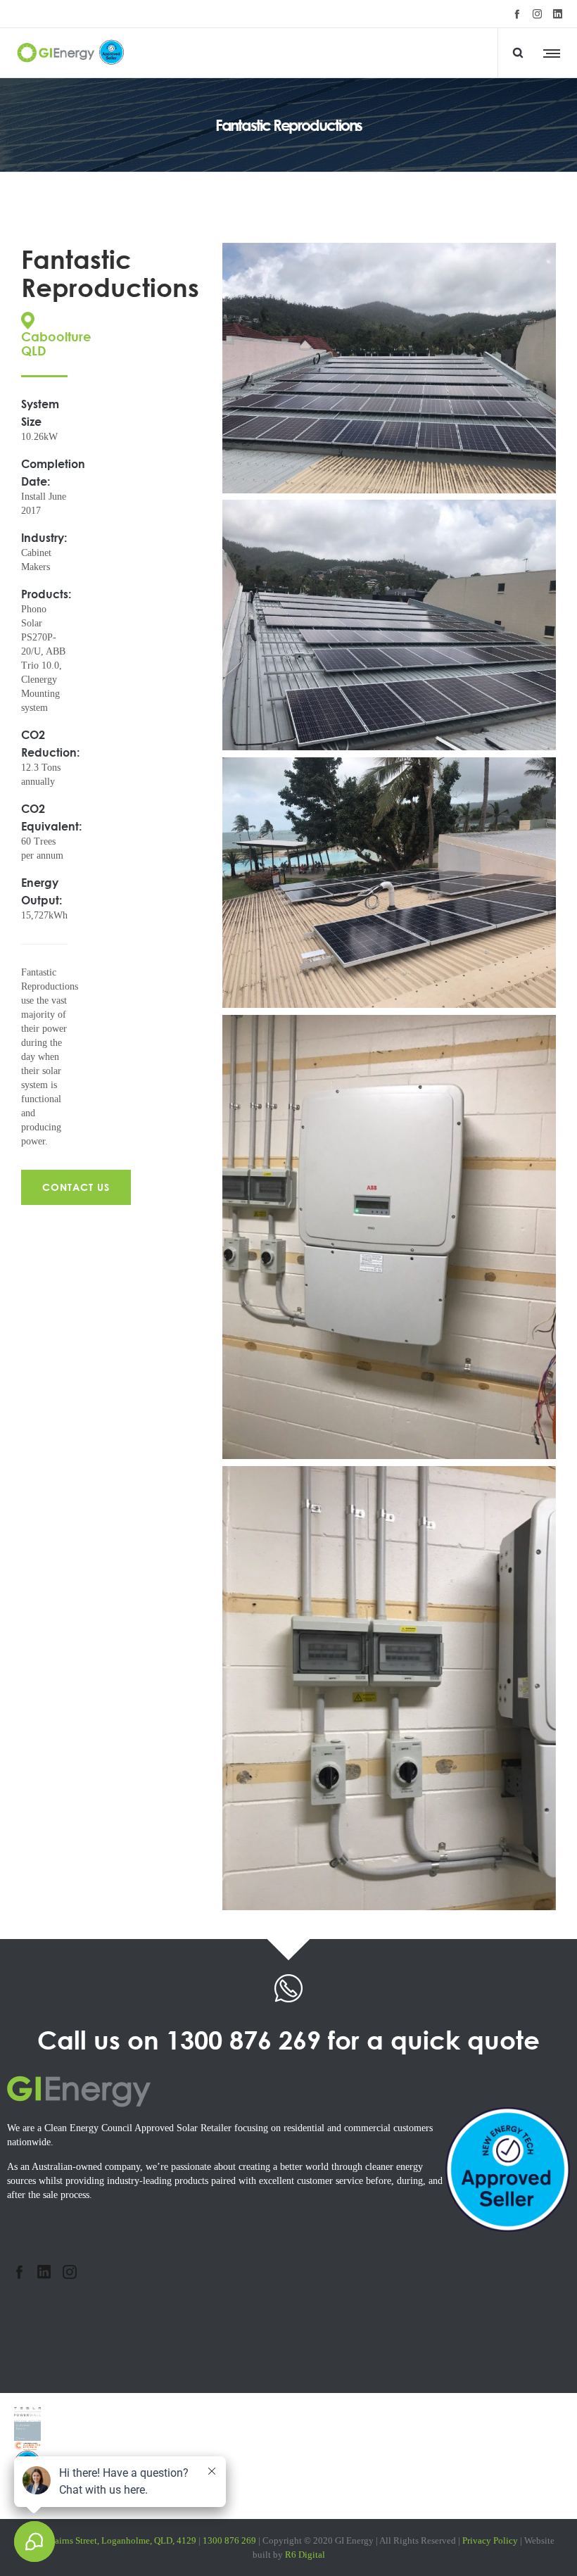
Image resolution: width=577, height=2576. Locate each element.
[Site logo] (72, 53)
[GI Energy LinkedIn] (44, 2272)
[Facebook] (517, 14)
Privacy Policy (490, 2540)
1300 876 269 (243, 2040)
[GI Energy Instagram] (69, 2272)
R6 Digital (305, 2555)
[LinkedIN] (558, 14)
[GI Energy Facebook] (19, 2272)
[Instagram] (537, 14)
